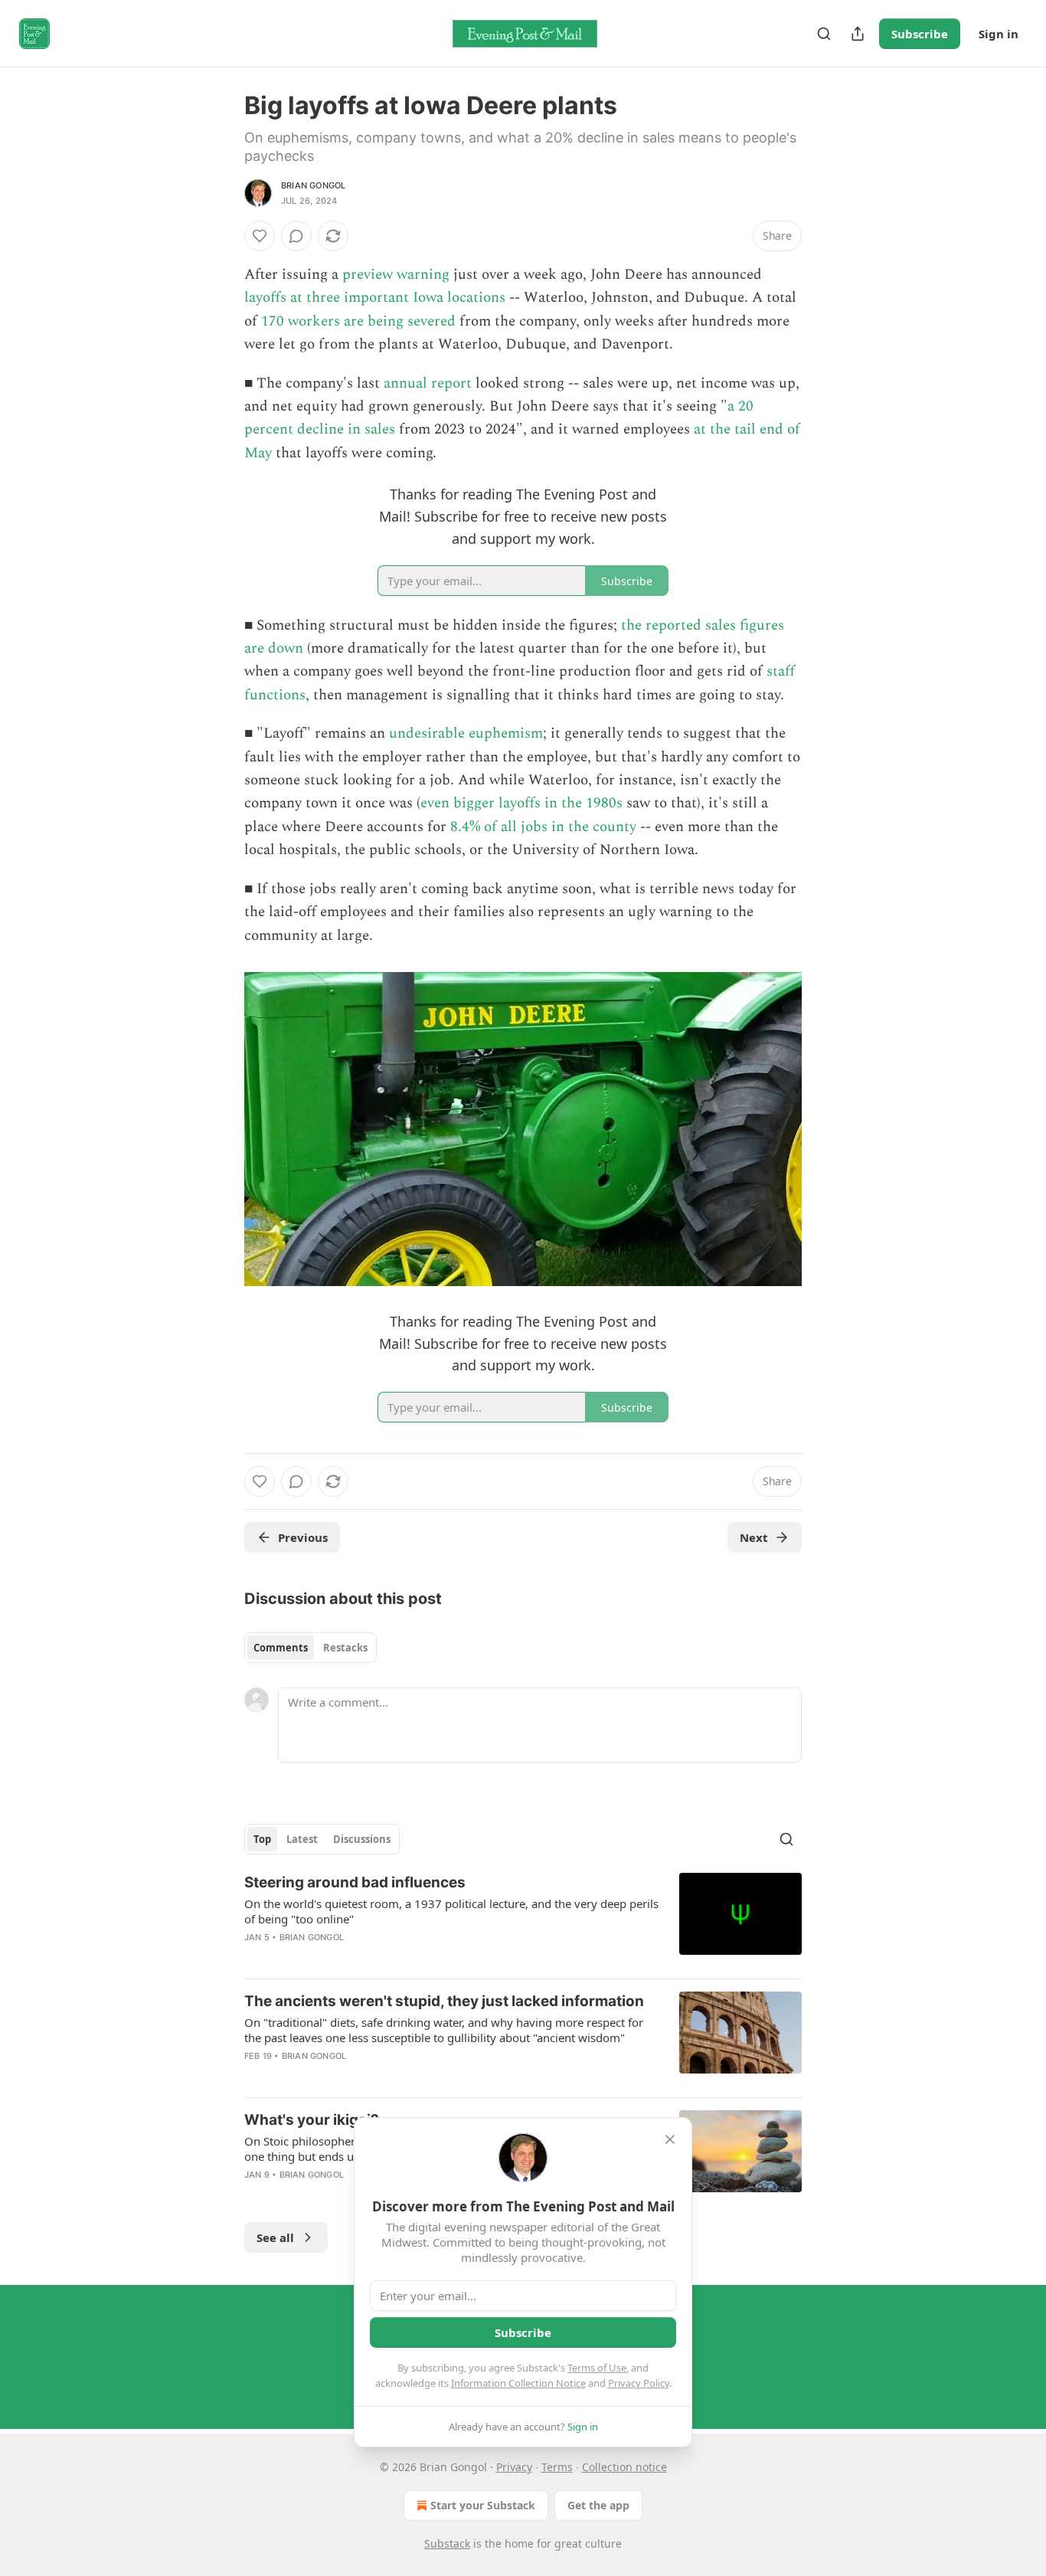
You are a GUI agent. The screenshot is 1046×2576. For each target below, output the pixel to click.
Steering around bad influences (355, 1882)
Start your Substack (483, 2505)
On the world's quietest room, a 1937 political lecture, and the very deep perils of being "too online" (451, 1911)
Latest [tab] (302, 1839)
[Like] (260, 236)
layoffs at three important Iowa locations (375, 298)
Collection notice (624, 2467)
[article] (523, 1920)
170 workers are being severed (358, 321)
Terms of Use (597, 2368)
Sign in (999, 34)
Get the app (598, 2505)
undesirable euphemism (466, 733)
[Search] (824, 34)
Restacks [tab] (345, 1648)
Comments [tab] (281, 1648)
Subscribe (920, 34)
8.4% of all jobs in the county (543, 827)
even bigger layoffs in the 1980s (521, 803)
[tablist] (311, 1648)
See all (275, 2237)
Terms (557, 2467)
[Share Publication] (858, 34)
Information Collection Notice (518, 2383)
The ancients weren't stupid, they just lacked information (444, 2001)
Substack (447, 2543)
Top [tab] (262, 1839)
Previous (303, 1537)
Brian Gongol (313, 185)
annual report (428, 383)
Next (754, 1537)
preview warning (396, 275)
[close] (670, 2139)
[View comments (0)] (296, 236)
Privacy (514, 2467)
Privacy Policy (639, 2383)
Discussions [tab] (362, 1839)
